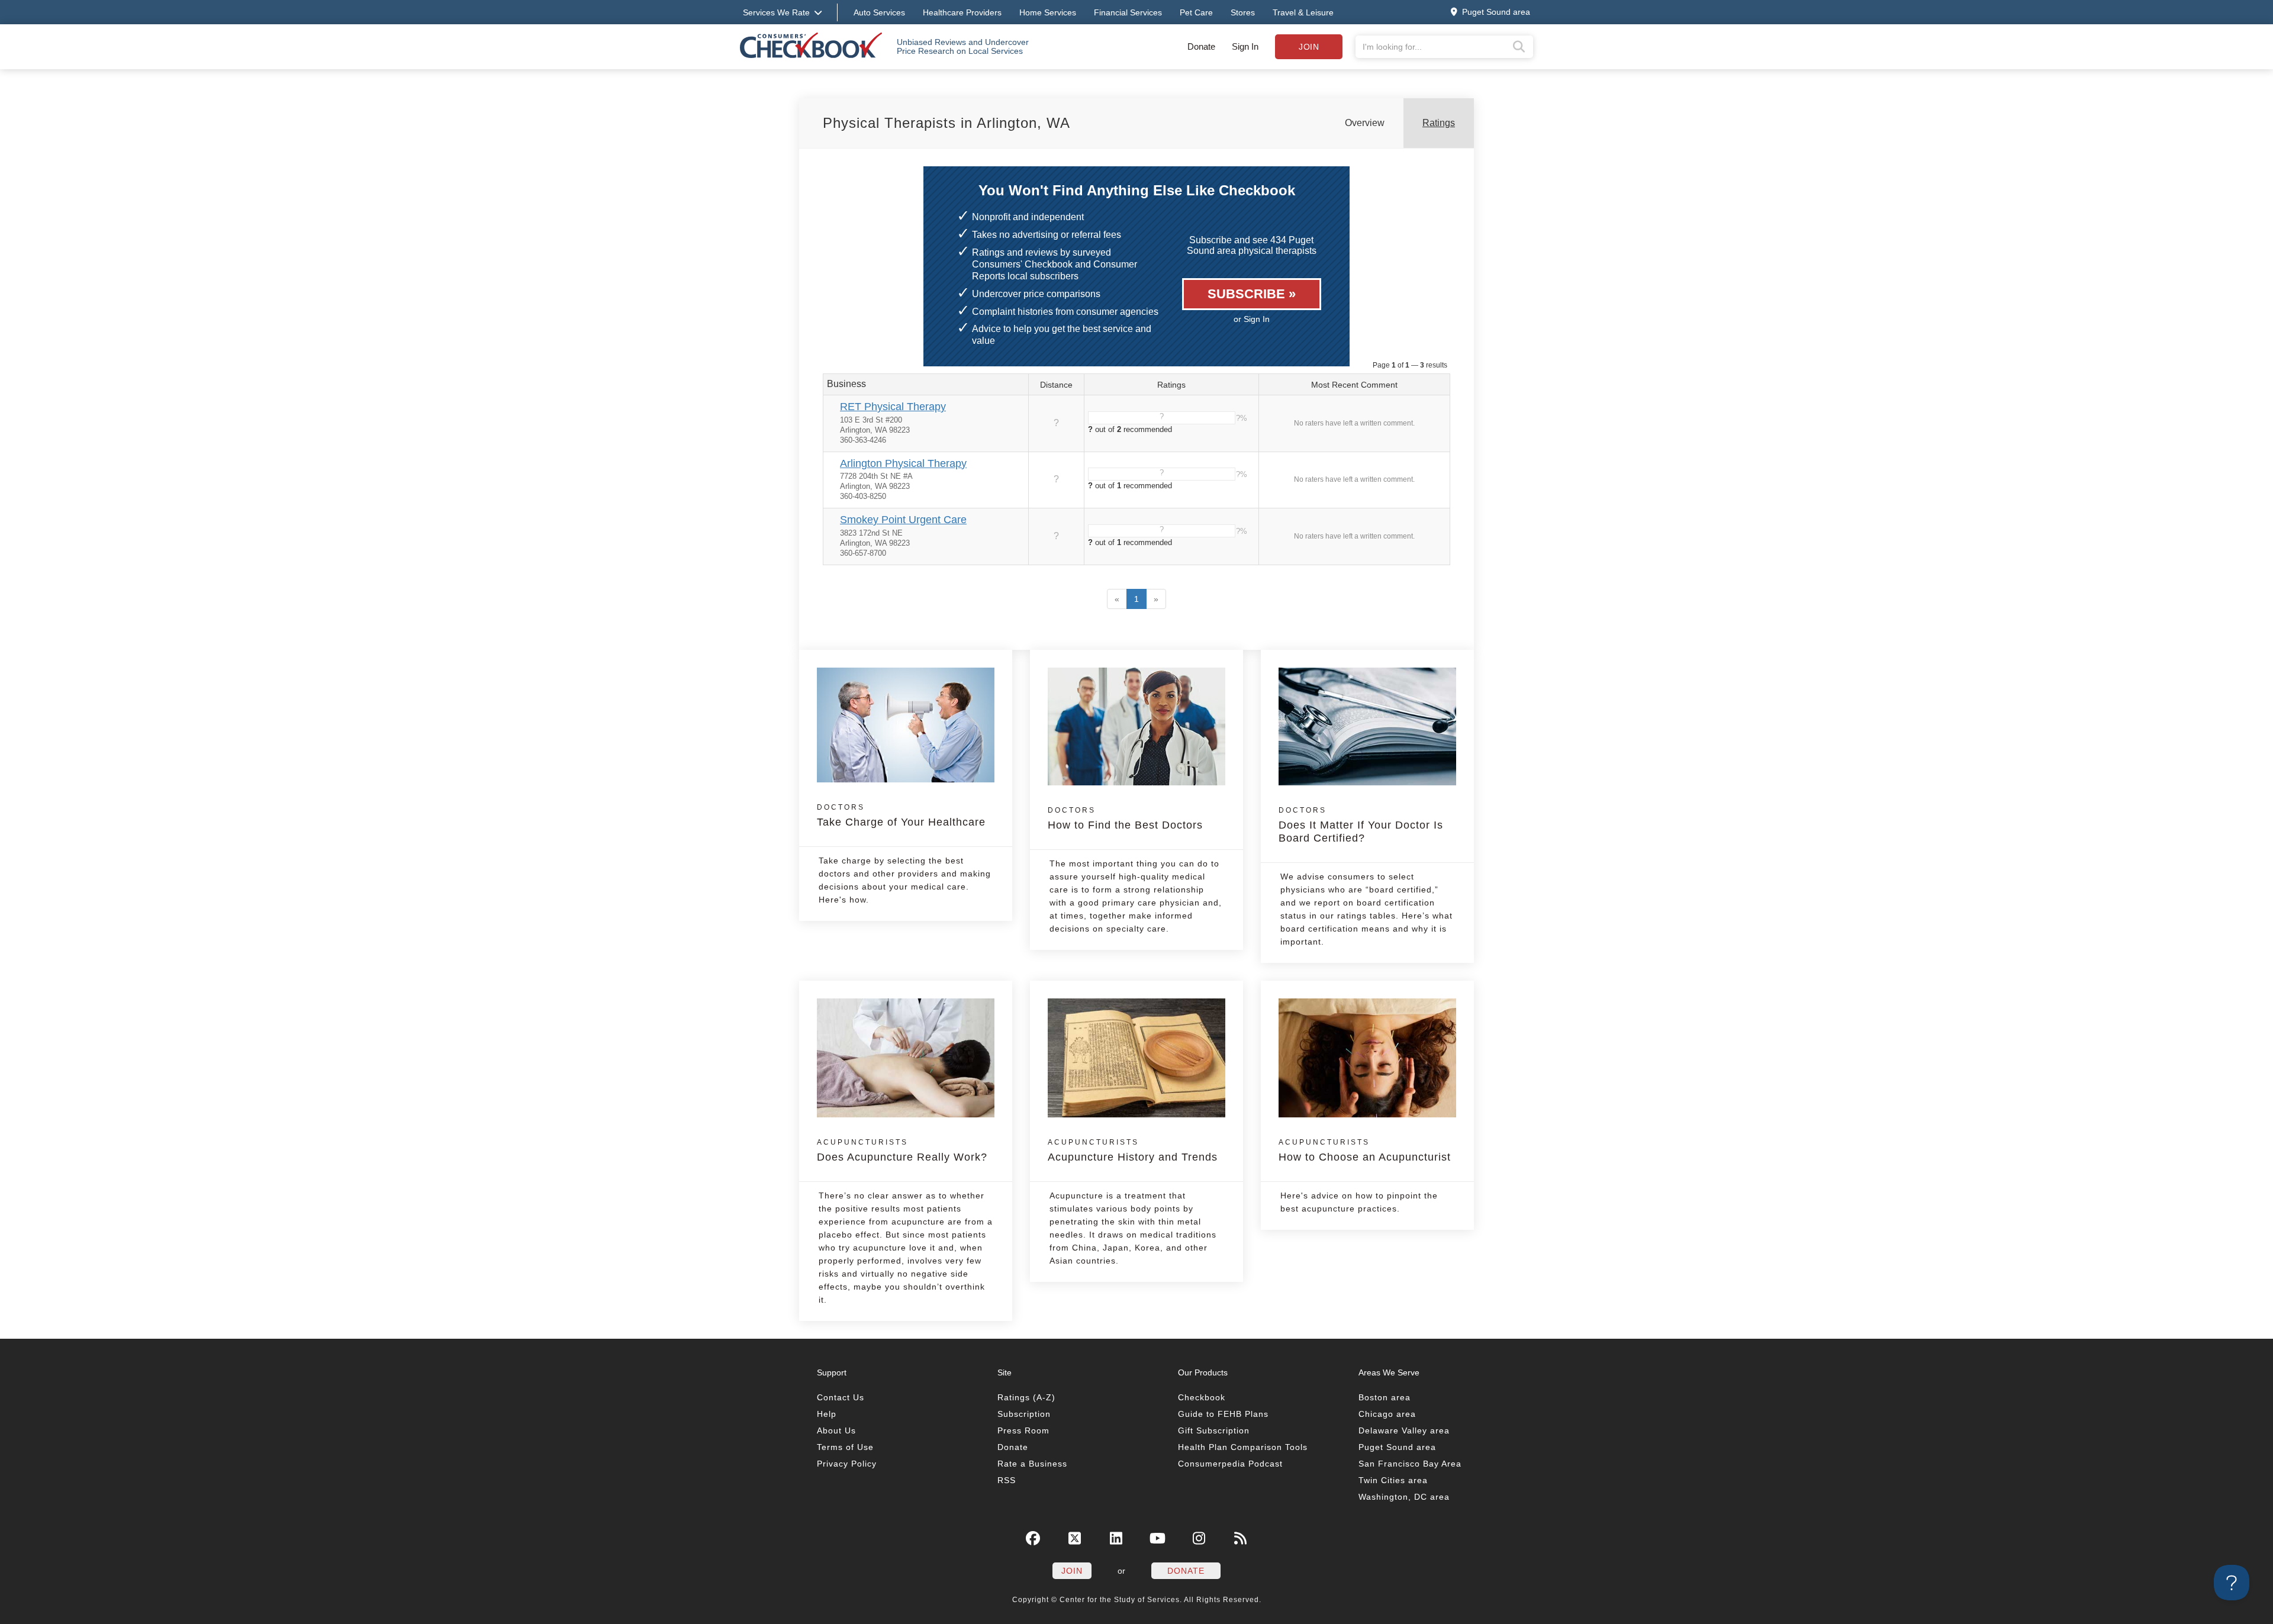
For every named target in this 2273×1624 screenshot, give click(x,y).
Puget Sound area (1397, 1447)
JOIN (1072, 1571)
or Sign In (1252, 319)
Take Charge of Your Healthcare (901, 816)
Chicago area (1387, 1414)
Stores (1243, 12)
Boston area (1385, 1397)
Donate (1201, 46)
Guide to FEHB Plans (1223, 1414)
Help (827, 1414)
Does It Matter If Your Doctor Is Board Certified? (1361, 825)
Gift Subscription (1214, 1430)
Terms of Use (845, 1447)
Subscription (1024, 1414)
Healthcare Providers (962, 12)
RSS (1007, 1480)
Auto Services (879, 12)
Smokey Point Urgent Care (903, 520)
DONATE (1186, 1571)
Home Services (1048, 12)
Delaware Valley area (1404, 1430)
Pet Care (1196, 12)
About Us (836, 1430)
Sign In (1245, 46)
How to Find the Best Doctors (1125, 819)
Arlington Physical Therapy (903, 463)
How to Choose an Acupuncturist (1365, 1151)
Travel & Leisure (1303, 12)
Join (1309, 47)
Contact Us (841, 1397)
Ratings (1439, 123)
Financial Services (1128, 12)
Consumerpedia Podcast (1230, 1464)
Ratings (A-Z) (1026, 1397)
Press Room (1023, 1430)
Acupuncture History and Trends (1133, 1151)
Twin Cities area (1393, 1480)
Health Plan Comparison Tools (1243, 1447)
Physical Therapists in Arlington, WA (946, 123)
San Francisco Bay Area (1410, 1464)
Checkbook (1202, 1397)
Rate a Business (1032, 1464)
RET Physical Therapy (893, 407)
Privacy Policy (847, 1464)
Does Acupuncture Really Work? (902, 1151)
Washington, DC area (1404, 1497)
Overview (1365, 123)
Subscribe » (1252, 294)
